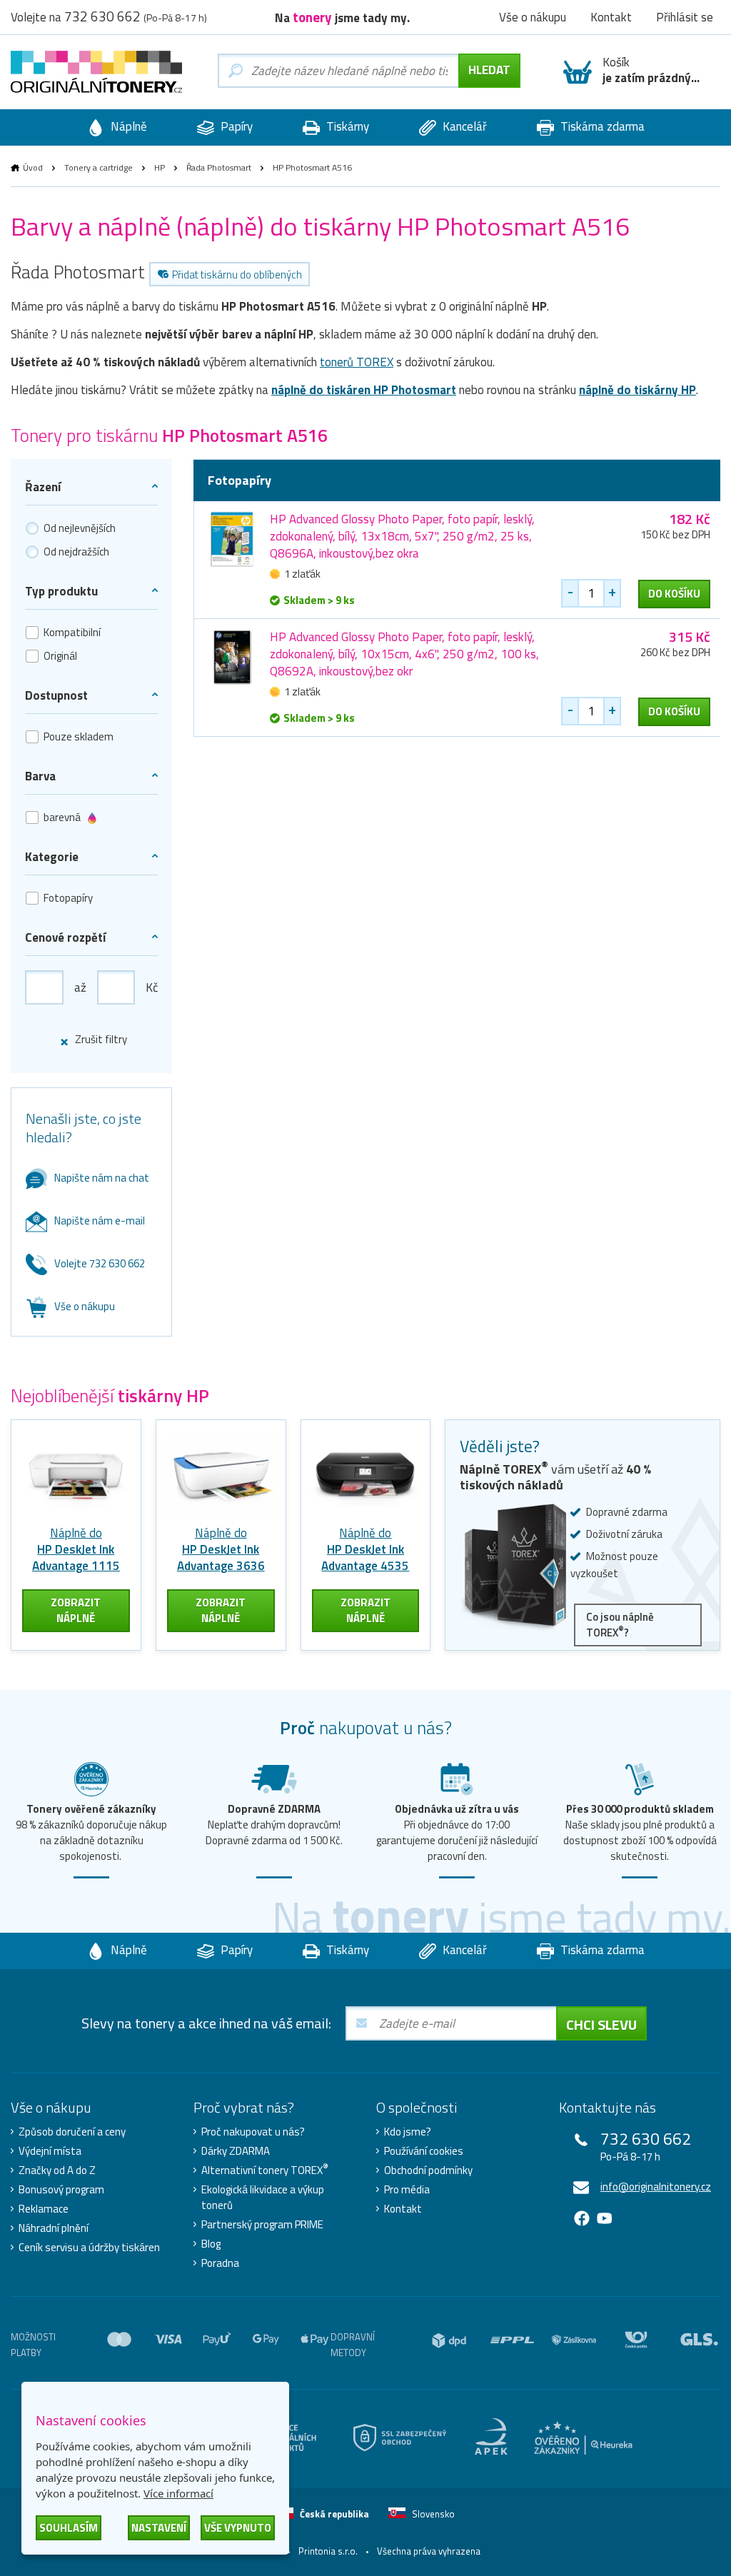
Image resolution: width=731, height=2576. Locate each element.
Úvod (33, 167)
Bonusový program (61, 2190)
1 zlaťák (302, 574)
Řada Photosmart (219, 167)
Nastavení (159, 2528)
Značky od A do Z (57, 2170)
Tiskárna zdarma (601, 126)
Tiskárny (346, 126)
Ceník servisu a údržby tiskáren (89, 2248)
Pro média (407, 2190)
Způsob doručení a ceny (72, 2132)
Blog (211, 2244)
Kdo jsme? (408, 2132)
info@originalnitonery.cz (656, 2187)
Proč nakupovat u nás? (253, 2132)
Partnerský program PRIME (262, 2225)
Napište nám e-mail (100, 1221)
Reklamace (44, 2209)
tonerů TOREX (357, 362)
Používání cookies (424, 2151)
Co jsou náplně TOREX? (620, 1625)
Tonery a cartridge (99, 167)
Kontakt (403, 2209)
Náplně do (76, 1549)
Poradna (220, 2263)
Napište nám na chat (102, 1178)
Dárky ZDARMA (236, 2151)
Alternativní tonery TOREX (265, 2170)
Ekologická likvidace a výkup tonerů (263, 2198)
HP (160, 167)
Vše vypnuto (238, 2528)
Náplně (127, 126)
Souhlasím (69, 2528)
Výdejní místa (50, 2151)
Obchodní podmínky (428, 2170)
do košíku (674, 594)
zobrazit (76, 1610)
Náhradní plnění (54, 2228)
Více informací (178, 2493)
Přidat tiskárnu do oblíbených (237, 275)
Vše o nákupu (85, 1306)
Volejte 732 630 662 (100, 1263)
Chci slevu (601, 2024)
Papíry (235, 126)
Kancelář (463, 126)
